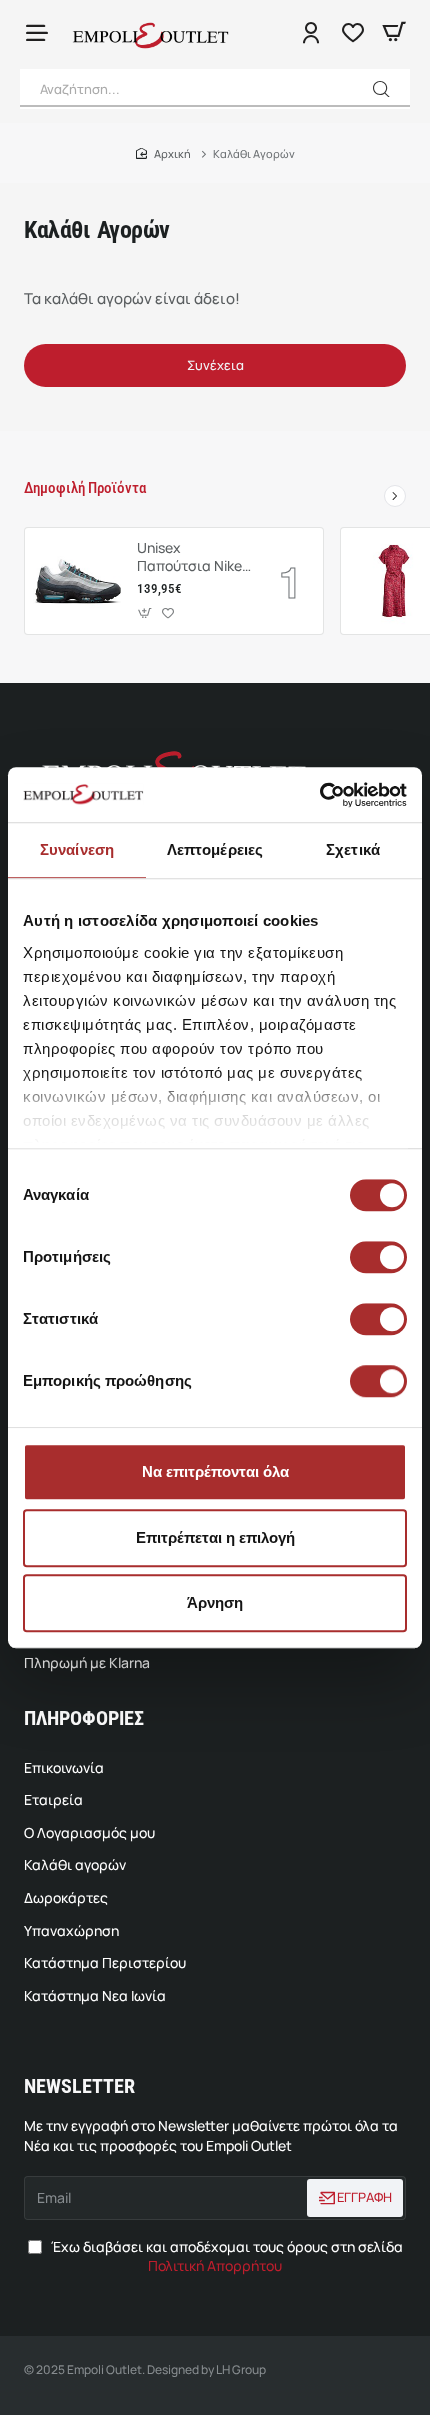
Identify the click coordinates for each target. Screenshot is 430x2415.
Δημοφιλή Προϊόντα (85, 488)
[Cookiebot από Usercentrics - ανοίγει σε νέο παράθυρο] (319, 795)
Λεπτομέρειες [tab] (215, 849)
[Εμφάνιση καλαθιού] (394, 32)
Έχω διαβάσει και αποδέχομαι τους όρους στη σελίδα (225, 2256)
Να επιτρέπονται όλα (215, 1471)
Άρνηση (215, 1602)
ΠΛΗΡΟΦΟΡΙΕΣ (84, 1718)
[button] (381, 89)
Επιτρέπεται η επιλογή (215, 1537)
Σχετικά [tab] (353, 849)
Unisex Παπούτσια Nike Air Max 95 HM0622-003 (189, 557)
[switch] (375, 1257)
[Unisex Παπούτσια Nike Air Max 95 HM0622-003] (78, 581)
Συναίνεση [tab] (77, 849)
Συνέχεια (215, 365)
